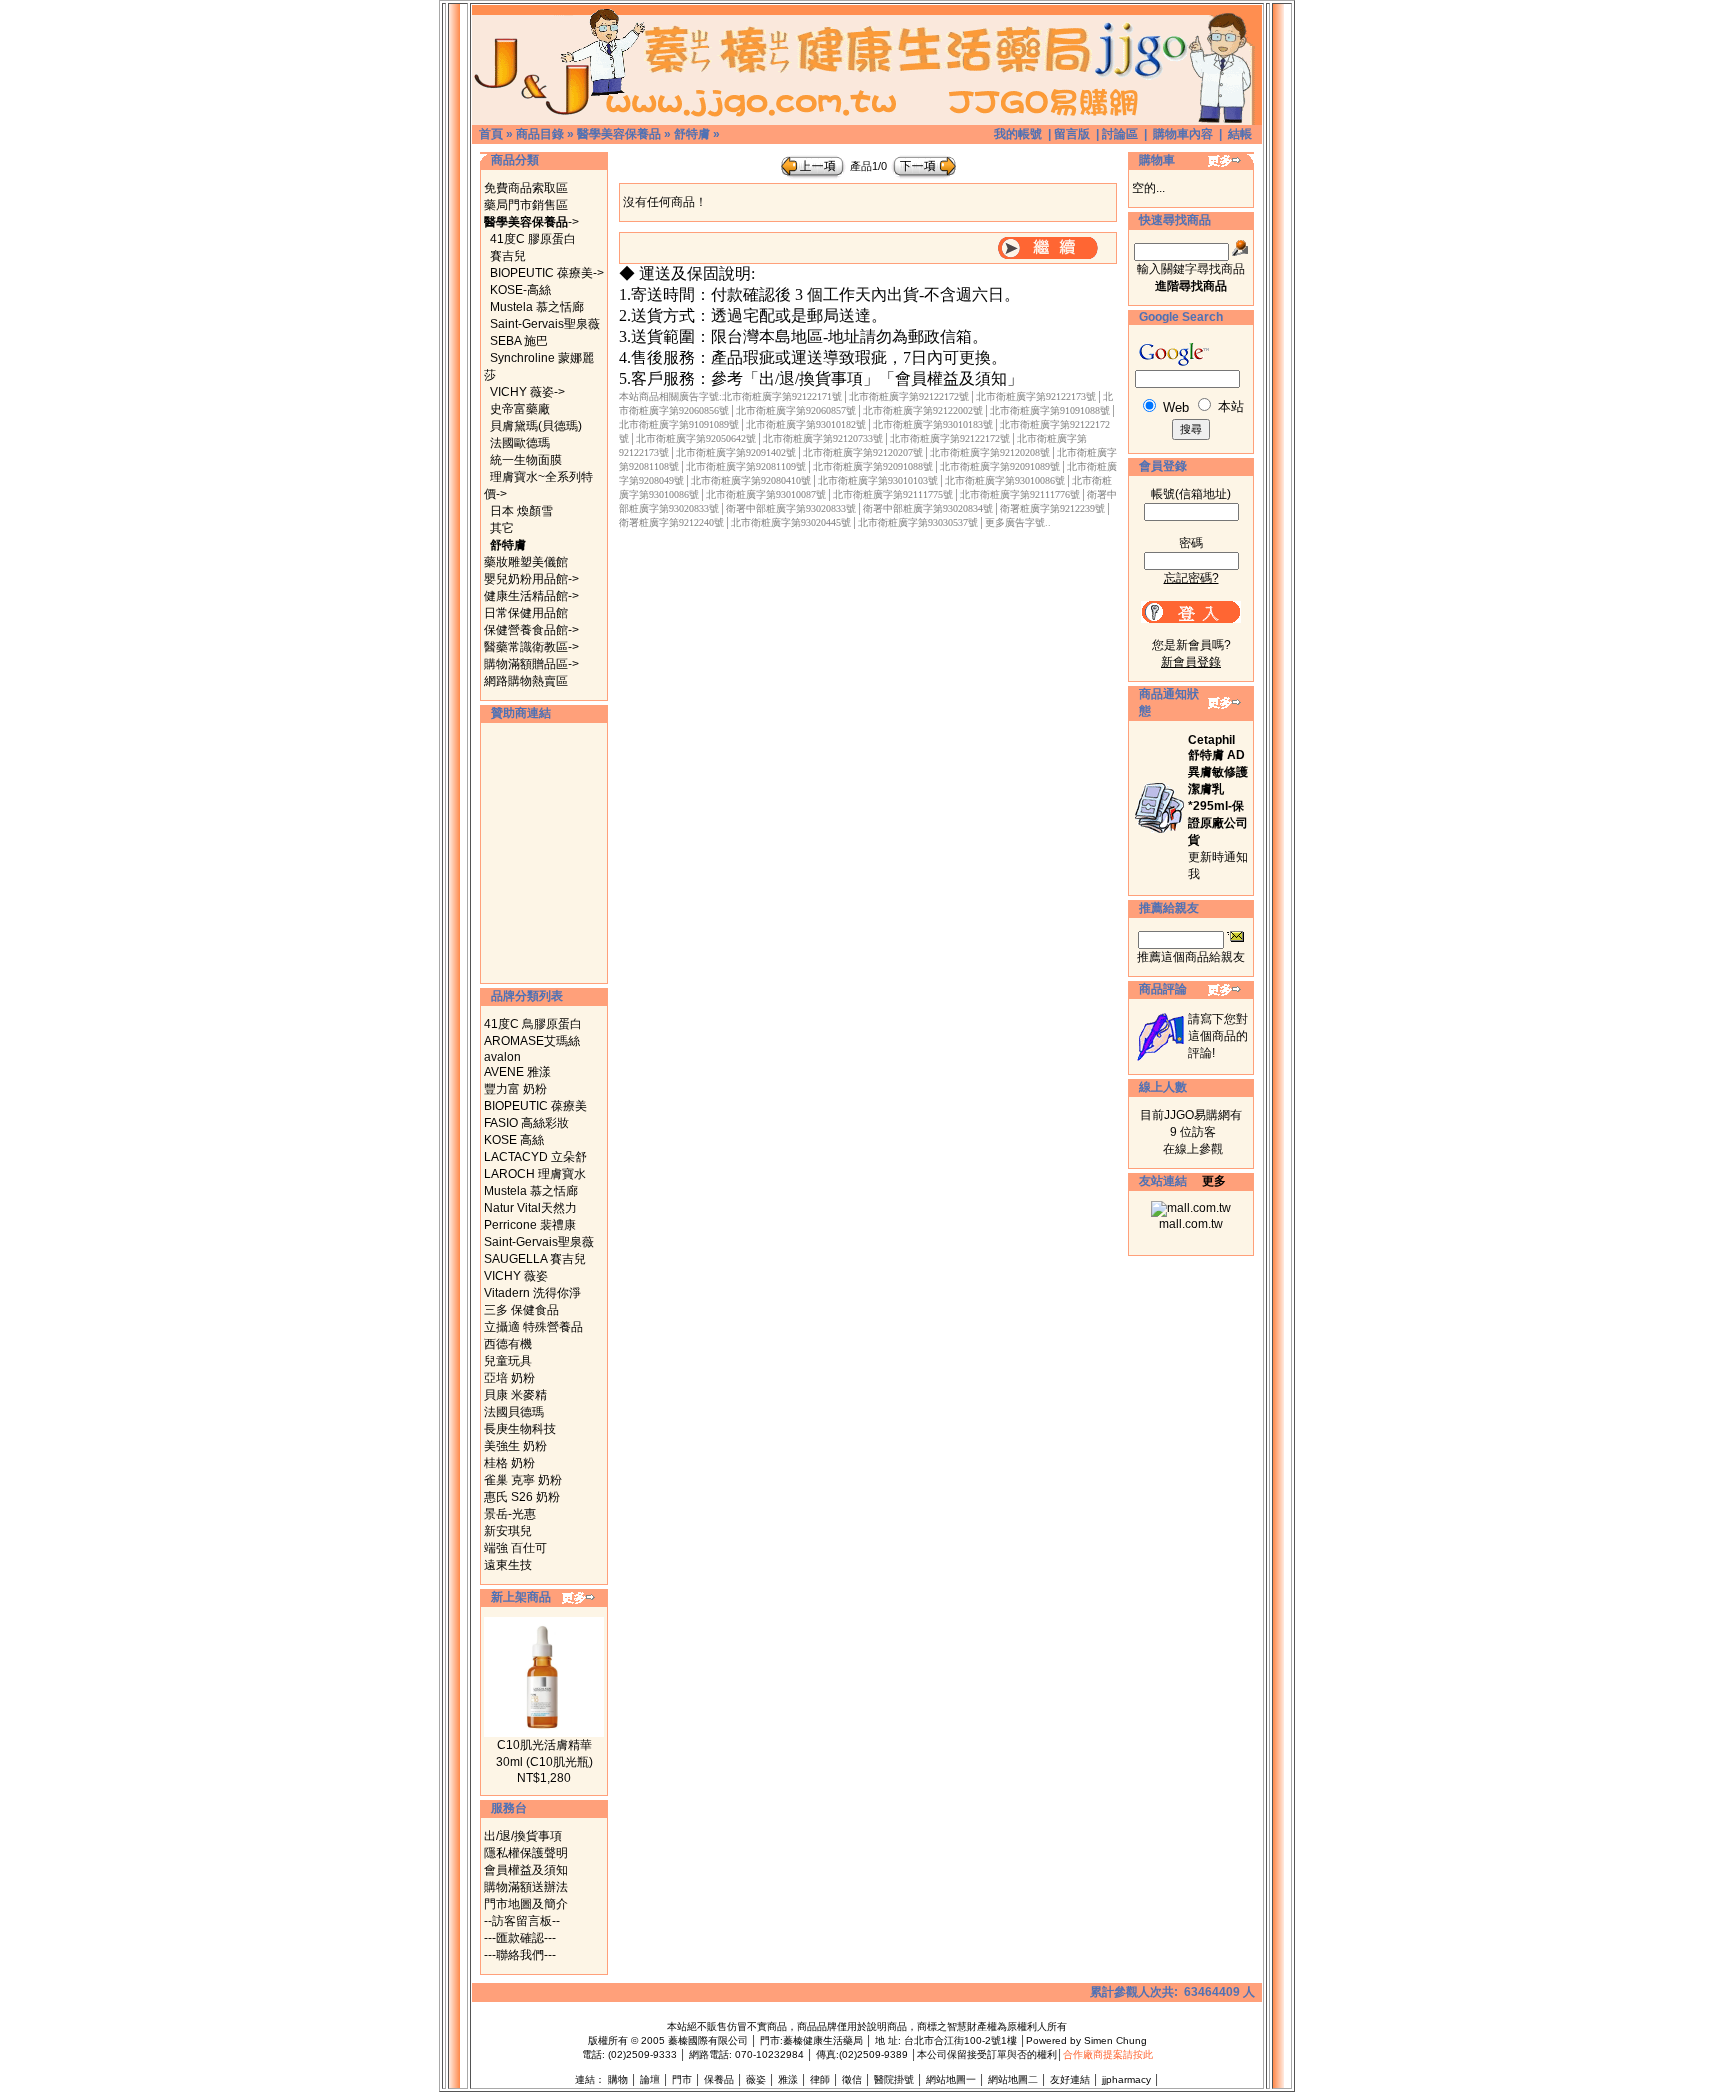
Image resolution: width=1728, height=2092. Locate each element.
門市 (682, 2079)
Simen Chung (1115, 2040)
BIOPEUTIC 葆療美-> (547, 273)
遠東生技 (508, 1565)
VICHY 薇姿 (516, 1276)
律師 (820, 2079)
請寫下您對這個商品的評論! (1218, 1036)
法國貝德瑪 (514, 1412)
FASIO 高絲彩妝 (526, 1123)
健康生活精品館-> (531, 596)
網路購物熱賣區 (526, 681)
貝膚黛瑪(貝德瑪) (536, 426)
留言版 (1072, 134)
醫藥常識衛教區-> (531, 647)
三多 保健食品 (521, 1310)
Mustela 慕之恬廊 (537, 307)
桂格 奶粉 (509, 1463)
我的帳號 (1018, 134)
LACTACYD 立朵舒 (535, 1157)
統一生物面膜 (526, 460)
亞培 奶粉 (509, 1378)
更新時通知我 (1218, 807)
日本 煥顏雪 (521, 511)
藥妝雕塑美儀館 (526, 562)
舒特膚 (692, 134)
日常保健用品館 (526, 613)
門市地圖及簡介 (526, 1904)
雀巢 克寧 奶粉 (523, 1480)
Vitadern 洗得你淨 (532, 1293)
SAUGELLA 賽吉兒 (535, 1259)
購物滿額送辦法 (526, 1887)
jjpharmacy (1126, 2079)
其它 (502, 528)
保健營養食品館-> (531, 630)
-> (531, 222)
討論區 (1120, 134)
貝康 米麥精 (515, 1395)
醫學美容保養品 (619, 134)
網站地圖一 (951, 2079)
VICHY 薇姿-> (527, 392)
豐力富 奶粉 (515, 1089)
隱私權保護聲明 (526, 1853)
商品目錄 (540, 134)
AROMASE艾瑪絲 (532, 1041)
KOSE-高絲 (520, 290)
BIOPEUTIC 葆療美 (535, 1106)
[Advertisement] (544, 853)
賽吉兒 (508, 256)
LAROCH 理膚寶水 (535, 1174)
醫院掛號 (894, 2079)
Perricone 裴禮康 (530, 1225)
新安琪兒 (508, 1531)
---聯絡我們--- (520, 1955)
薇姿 (756, 2079)
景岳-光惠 (510, 1514)
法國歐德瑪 (520, 443)
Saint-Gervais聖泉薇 (545, 324)
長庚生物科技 (520, 1429)
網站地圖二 (1013, 2079)
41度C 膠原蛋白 (533, 239)
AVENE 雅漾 (517, 1072)
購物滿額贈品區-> (531, 664)
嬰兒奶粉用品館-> (531, 579)
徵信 (852, 2079)
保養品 (719, 2079)
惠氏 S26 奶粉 (522, 1497)
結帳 (1240, 134)
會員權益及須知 (526, 1870)
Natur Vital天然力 (530, 1208)
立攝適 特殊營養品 (533, 1327)
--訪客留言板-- (522, 1921)
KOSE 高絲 (514, 1140)
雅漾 (788, 2079)
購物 (618, 2079)
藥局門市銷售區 (526, 205)
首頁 (491, 134)
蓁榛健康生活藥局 (823, 2040)
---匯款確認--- (520, 1938)
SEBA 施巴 (519, 341)
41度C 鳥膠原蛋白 (533, 1024)
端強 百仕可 (515, 1548)
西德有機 (508, 1344)
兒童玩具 (508, 1361)
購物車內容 (1183, 134)
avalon (502, 1057)
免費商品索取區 (526, 188)
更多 (1214, 1181)
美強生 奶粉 (515, 1446)
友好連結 (1070, 2079)
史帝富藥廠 (520, 409)
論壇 (650, 2079)
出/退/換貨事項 (523, 1836)
